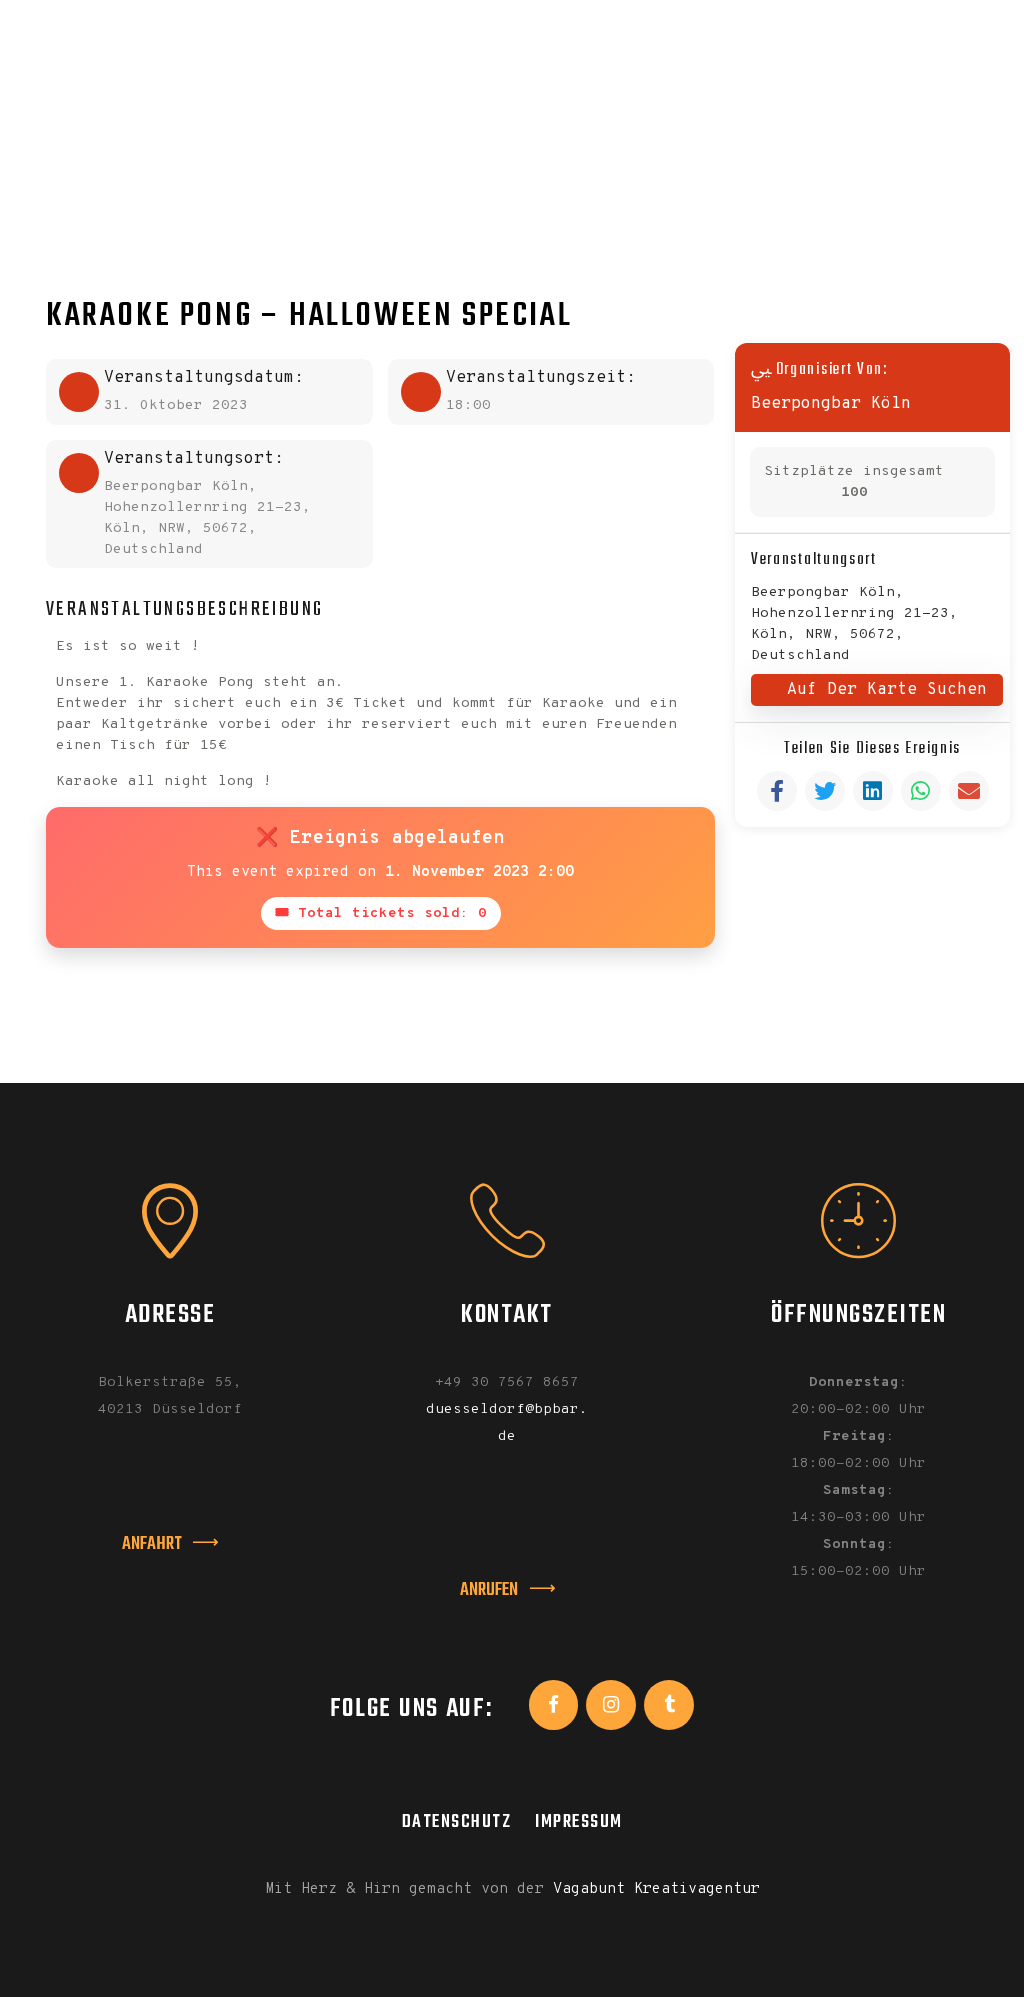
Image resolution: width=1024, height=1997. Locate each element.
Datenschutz (457, 1822)
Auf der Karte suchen (887, 690)
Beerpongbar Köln (831, 404)
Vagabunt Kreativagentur (656, 1889)
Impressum (579, 1822)
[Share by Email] (969, 791)
